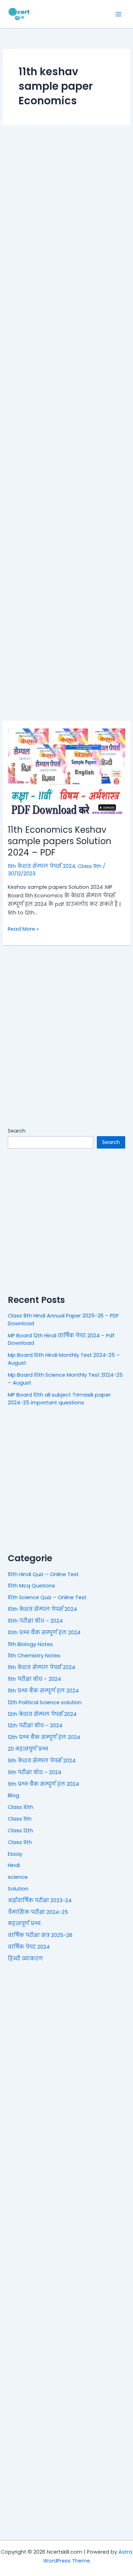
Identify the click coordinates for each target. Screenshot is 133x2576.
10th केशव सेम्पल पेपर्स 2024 (42, 1609)
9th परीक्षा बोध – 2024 (35, 1772)
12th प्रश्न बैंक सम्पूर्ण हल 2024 (44, 1737)
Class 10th (21, 1807)
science (18, 1877)
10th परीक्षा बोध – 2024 (35, 1621)
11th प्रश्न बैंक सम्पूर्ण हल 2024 (43, 1691)
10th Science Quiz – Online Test (47, 1597)
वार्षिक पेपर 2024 (29, 1947)
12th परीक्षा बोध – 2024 (35, 1725)
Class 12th (20, 1831)
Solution (18, 1889)
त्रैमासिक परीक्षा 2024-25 (38, 1912)
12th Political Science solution (45, 1702)
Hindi (14, 1865)
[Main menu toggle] (118, 14)
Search (17, 1131)
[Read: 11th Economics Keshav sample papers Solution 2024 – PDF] (66, 772)
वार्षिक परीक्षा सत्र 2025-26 (40, 1935)
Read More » (23, 929)
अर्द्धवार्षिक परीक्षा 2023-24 (40, 1900)
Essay (15, 1854)
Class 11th (90, 866)
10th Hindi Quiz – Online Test (43, 1574)
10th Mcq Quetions (31, 1586)
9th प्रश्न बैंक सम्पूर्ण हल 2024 (43, 1784)
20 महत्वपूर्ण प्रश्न (28, 1749)
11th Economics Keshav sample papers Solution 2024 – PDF (60, 841)
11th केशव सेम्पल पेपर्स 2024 (41, 866)
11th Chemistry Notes (34, 1656)
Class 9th (20, 1842)
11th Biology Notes (30, 1644)
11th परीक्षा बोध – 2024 (34, 1679)
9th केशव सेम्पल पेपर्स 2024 (42, 1761)
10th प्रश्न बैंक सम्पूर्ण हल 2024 (44, 1633)
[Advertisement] (66, 423)
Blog (13, 1795)
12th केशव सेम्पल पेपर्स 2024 (42, 1714)
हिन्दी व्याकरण (25, 1959)
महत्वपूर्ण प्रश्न (24, 1923)
